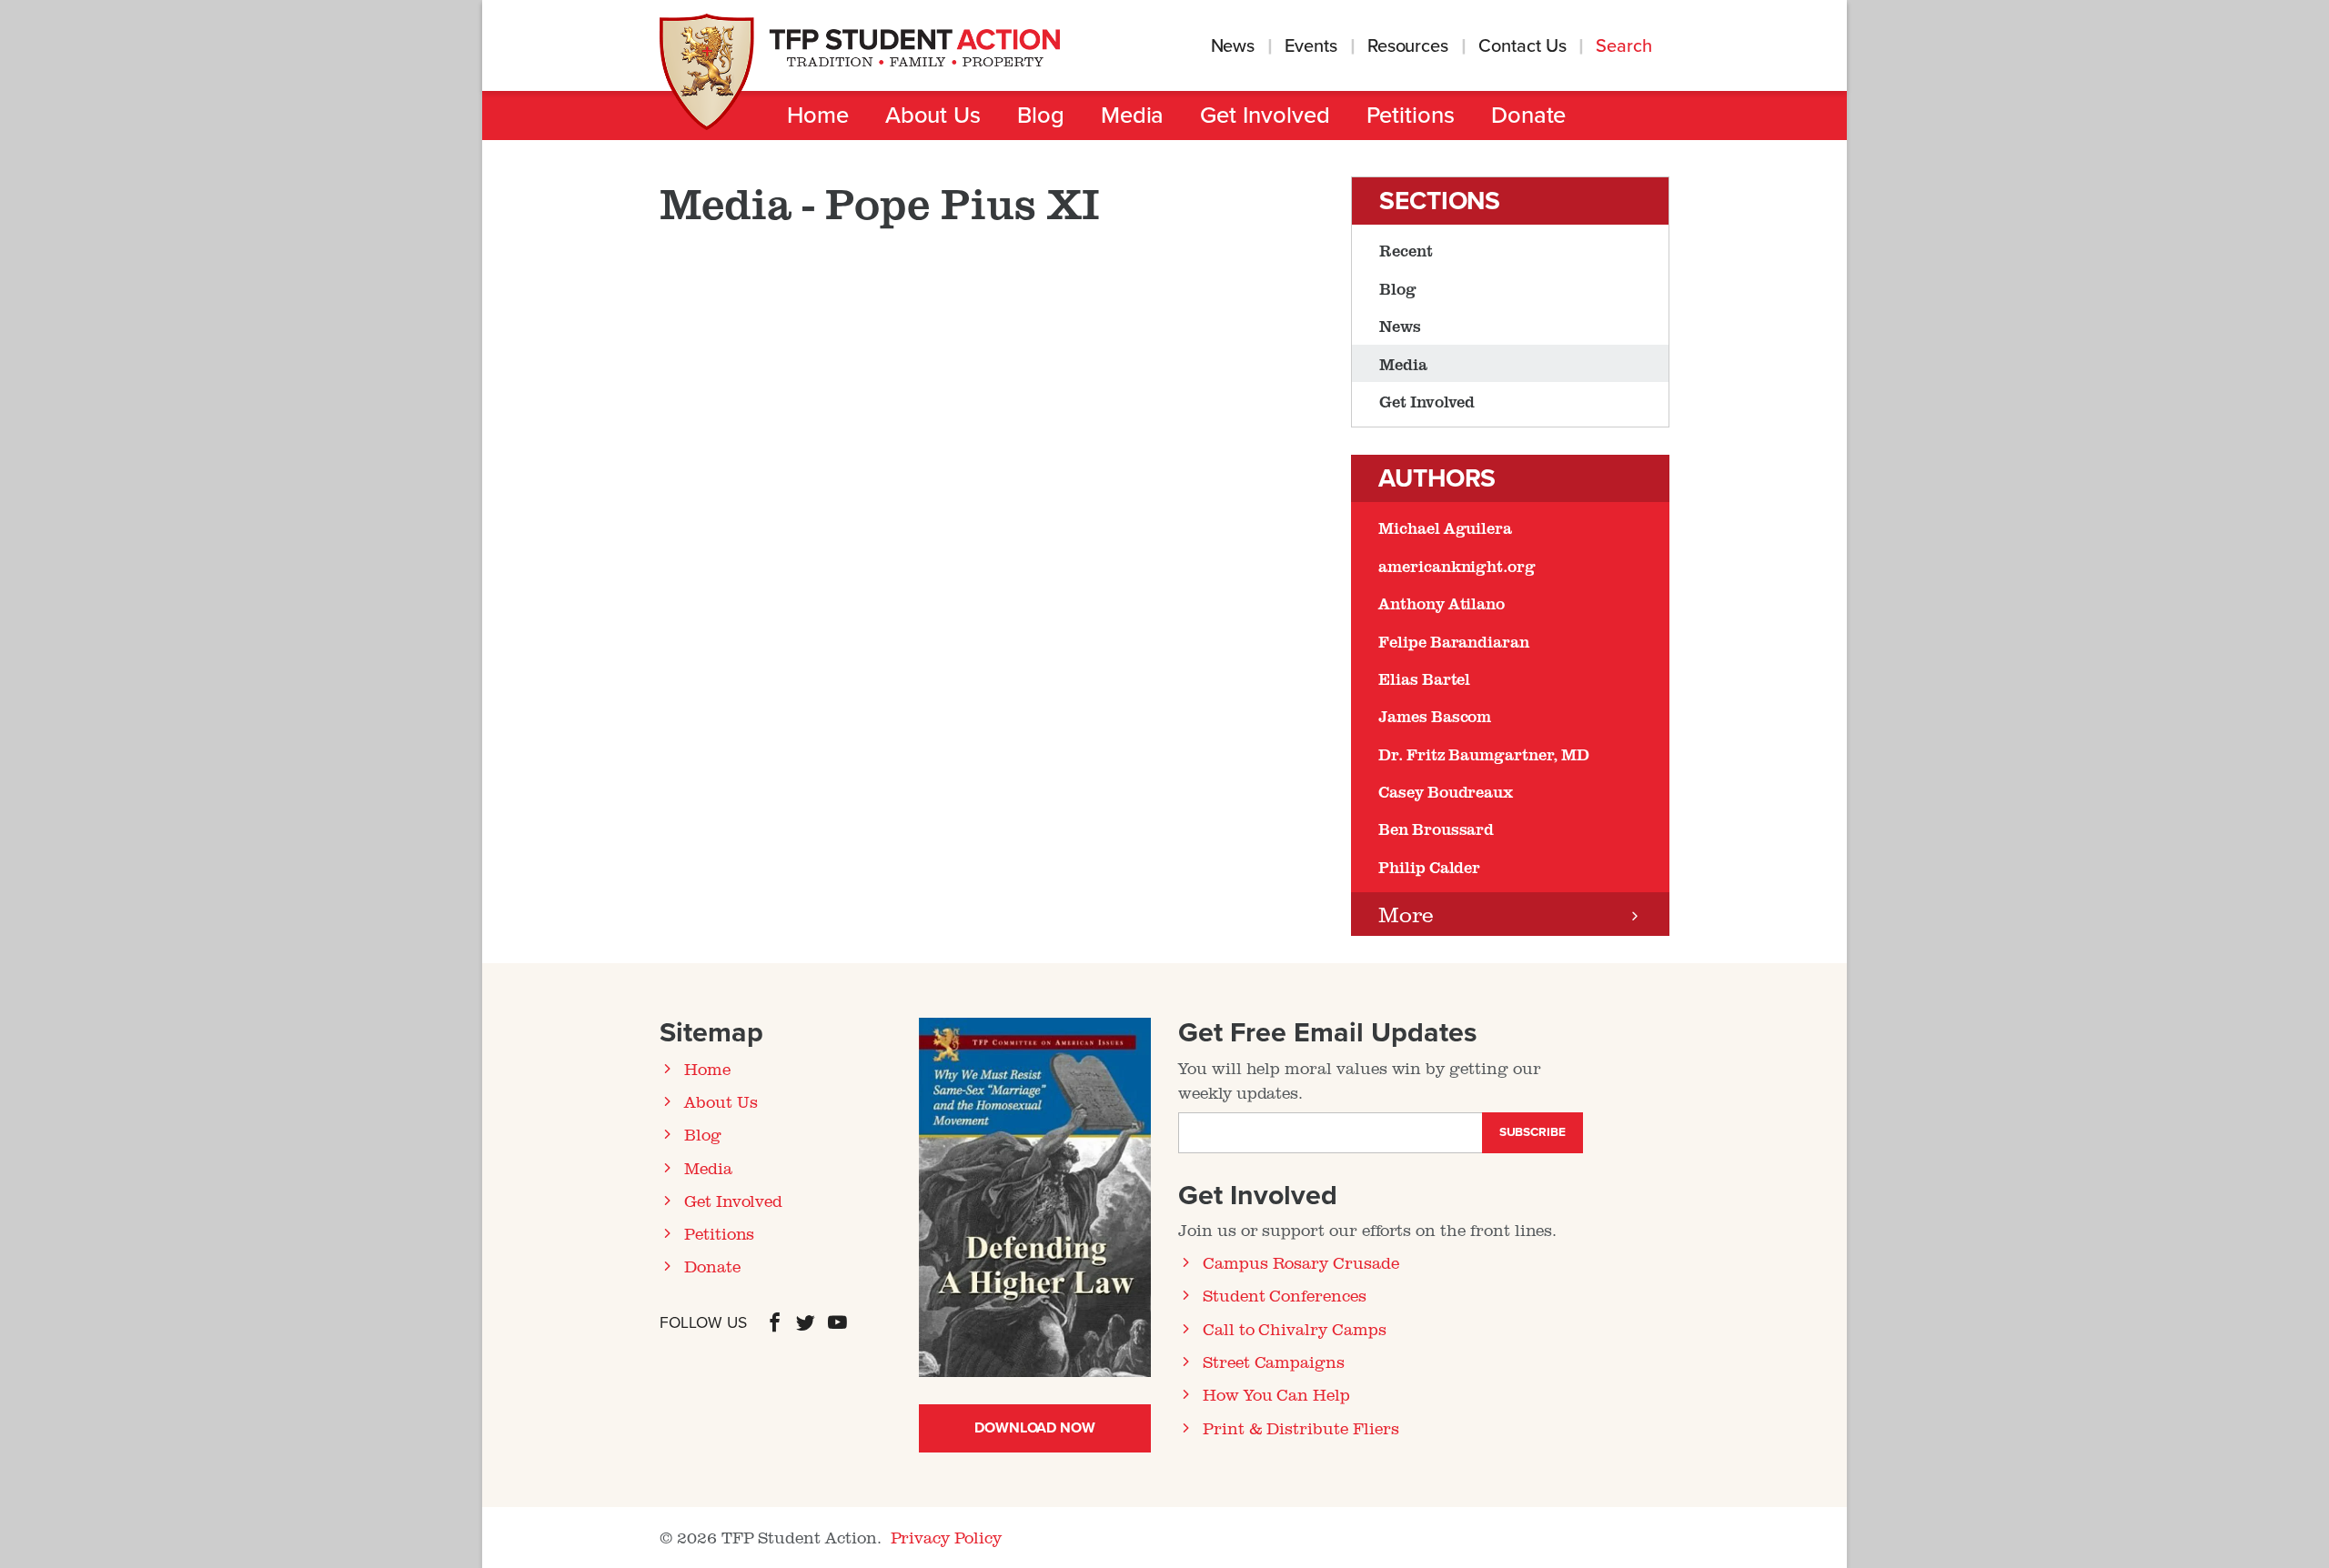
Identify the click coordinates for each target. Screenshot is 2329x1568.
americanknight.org (1457, 566)
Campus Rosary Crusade (1301, 1262)
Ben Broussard (1436, 829)
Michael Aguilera (1445, 528)
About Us (933, 116)
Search (1626, 46)
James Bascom (1435, 716)
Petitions (1411, 116)
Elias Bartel (1424, 678)
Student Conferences (1285, 1295)
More (1406, 914)
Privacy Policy (946, 1537)
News (1233, 46)
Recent (1406, 250)
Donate (1529, 116)
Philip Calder (1429, 867)
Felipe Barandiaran (1454, 641)
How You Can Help (1276, 1394)
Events (1311, 46)
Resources (1408, 46)
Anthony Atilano (1442, 603)
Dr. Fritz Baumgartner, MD (1484, 754)
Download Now (1035, 1428)
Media (1133, 116)
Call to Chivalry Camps (1295, 1329)
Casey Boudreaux (1446, 791)
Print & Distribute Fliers (1301, 1428)
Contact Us (1522, 46)
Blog (1041, 116)
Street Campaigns (1274, 1362)
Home (818, 116)
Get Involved (1265, 116)
